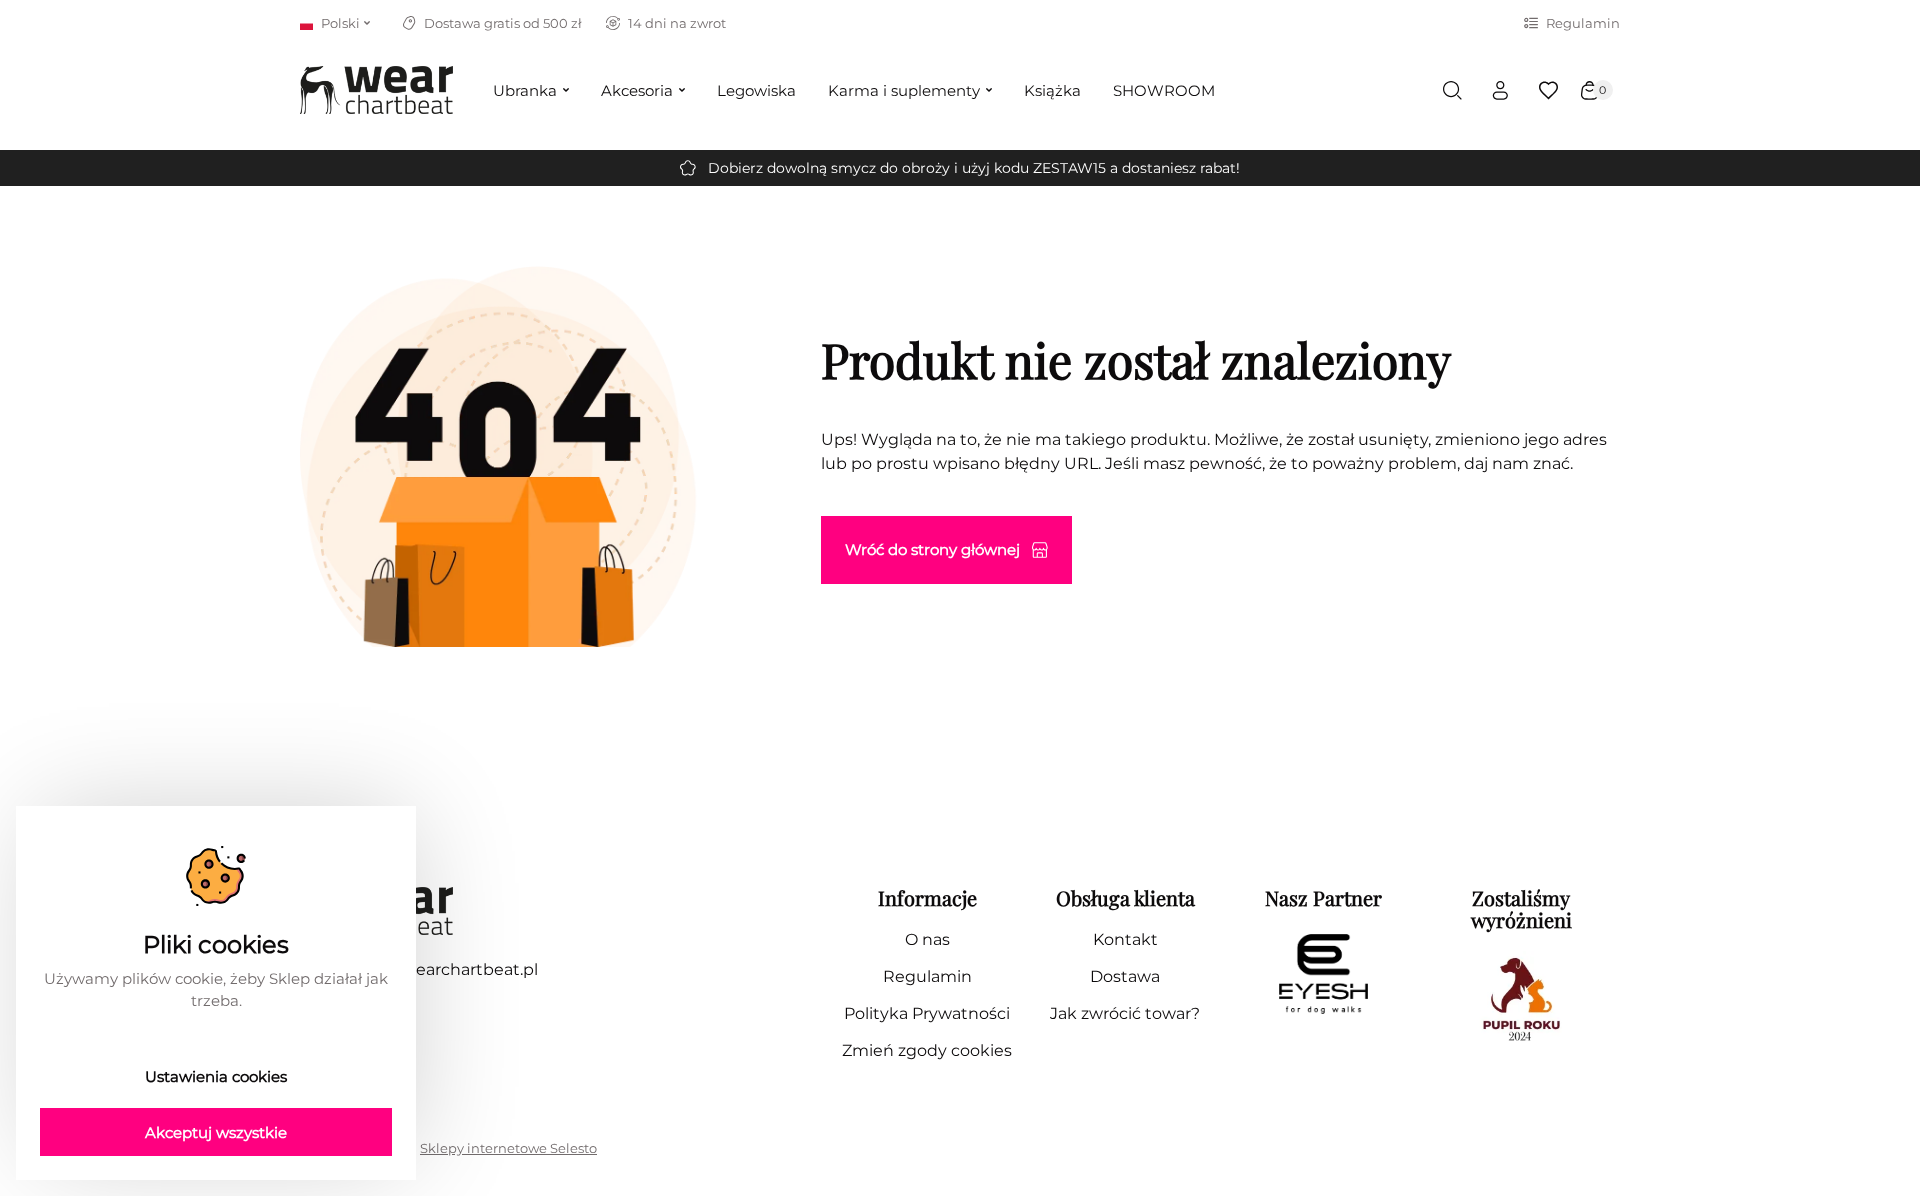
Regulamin (1583, 23)
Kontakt (1125, 939)
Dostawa (1125, 976)
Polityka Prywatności (927, 1013)
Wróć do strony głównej (932, 549)
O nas (927, 939)
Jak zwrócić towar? (1125, 1013)
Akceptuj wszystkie (216, 1132)
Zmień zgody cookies (927, 1050)
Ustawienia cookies (216, 1076)
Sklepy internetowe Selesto (508, 1148)
